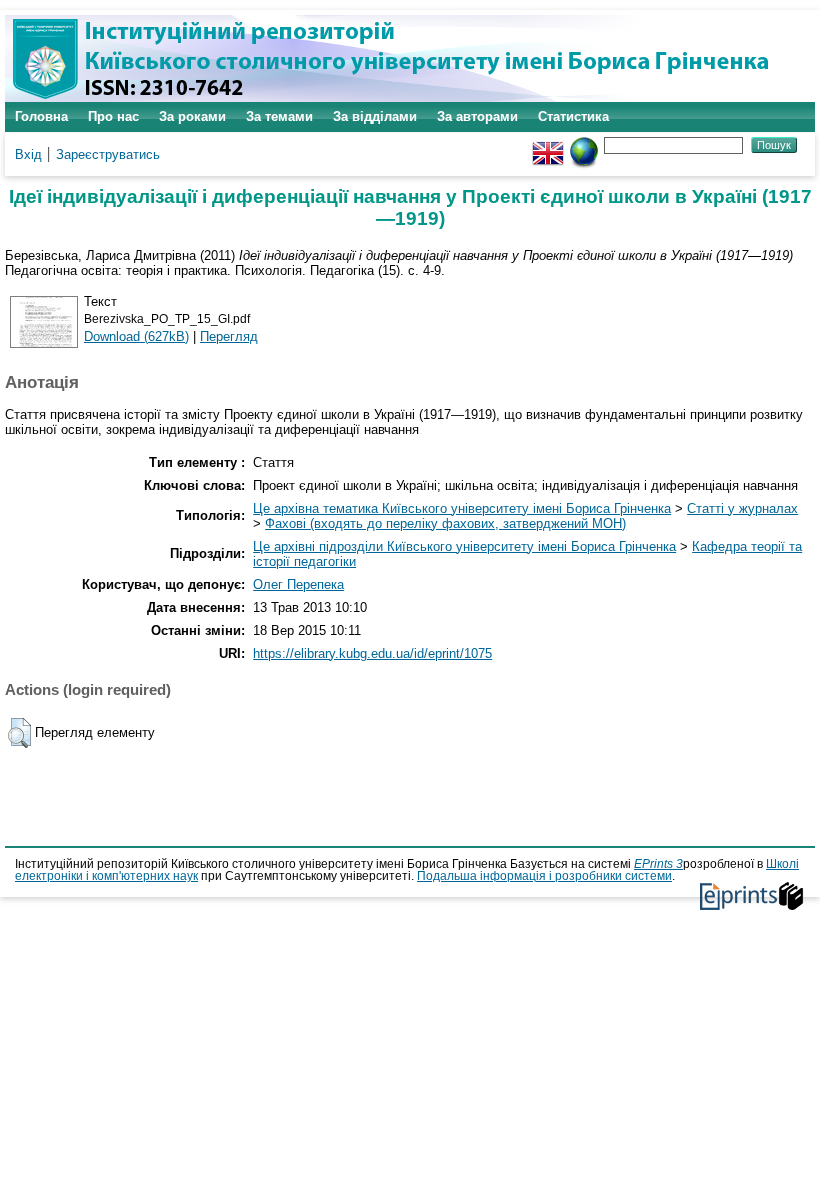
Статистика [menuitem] (573, 116)
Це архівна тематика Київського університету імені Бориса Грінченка (462, 508)
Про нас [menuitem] (113, 116)
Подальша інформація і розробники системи (544, 876)
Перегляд (229, 336)
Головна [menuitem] (41, 116)
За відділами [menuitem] (375, 116)
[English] (548, 144)
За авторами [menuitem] (477, 116)
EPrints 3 (658, 864)
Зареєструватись (108, 154)
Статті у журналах (742, 508)
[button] (19, 733)
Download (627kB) (136, 336)
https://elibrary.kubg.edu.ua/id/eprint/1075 (372, 653)
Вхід (28, 154)
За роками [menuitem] (192, 116)
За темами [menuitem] (279, 116)
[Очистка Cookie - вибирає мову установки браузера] (584, 144)
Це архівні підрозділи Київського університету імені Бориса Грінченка (464, 546)
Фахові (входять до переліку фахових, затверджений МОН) (445, 523)
